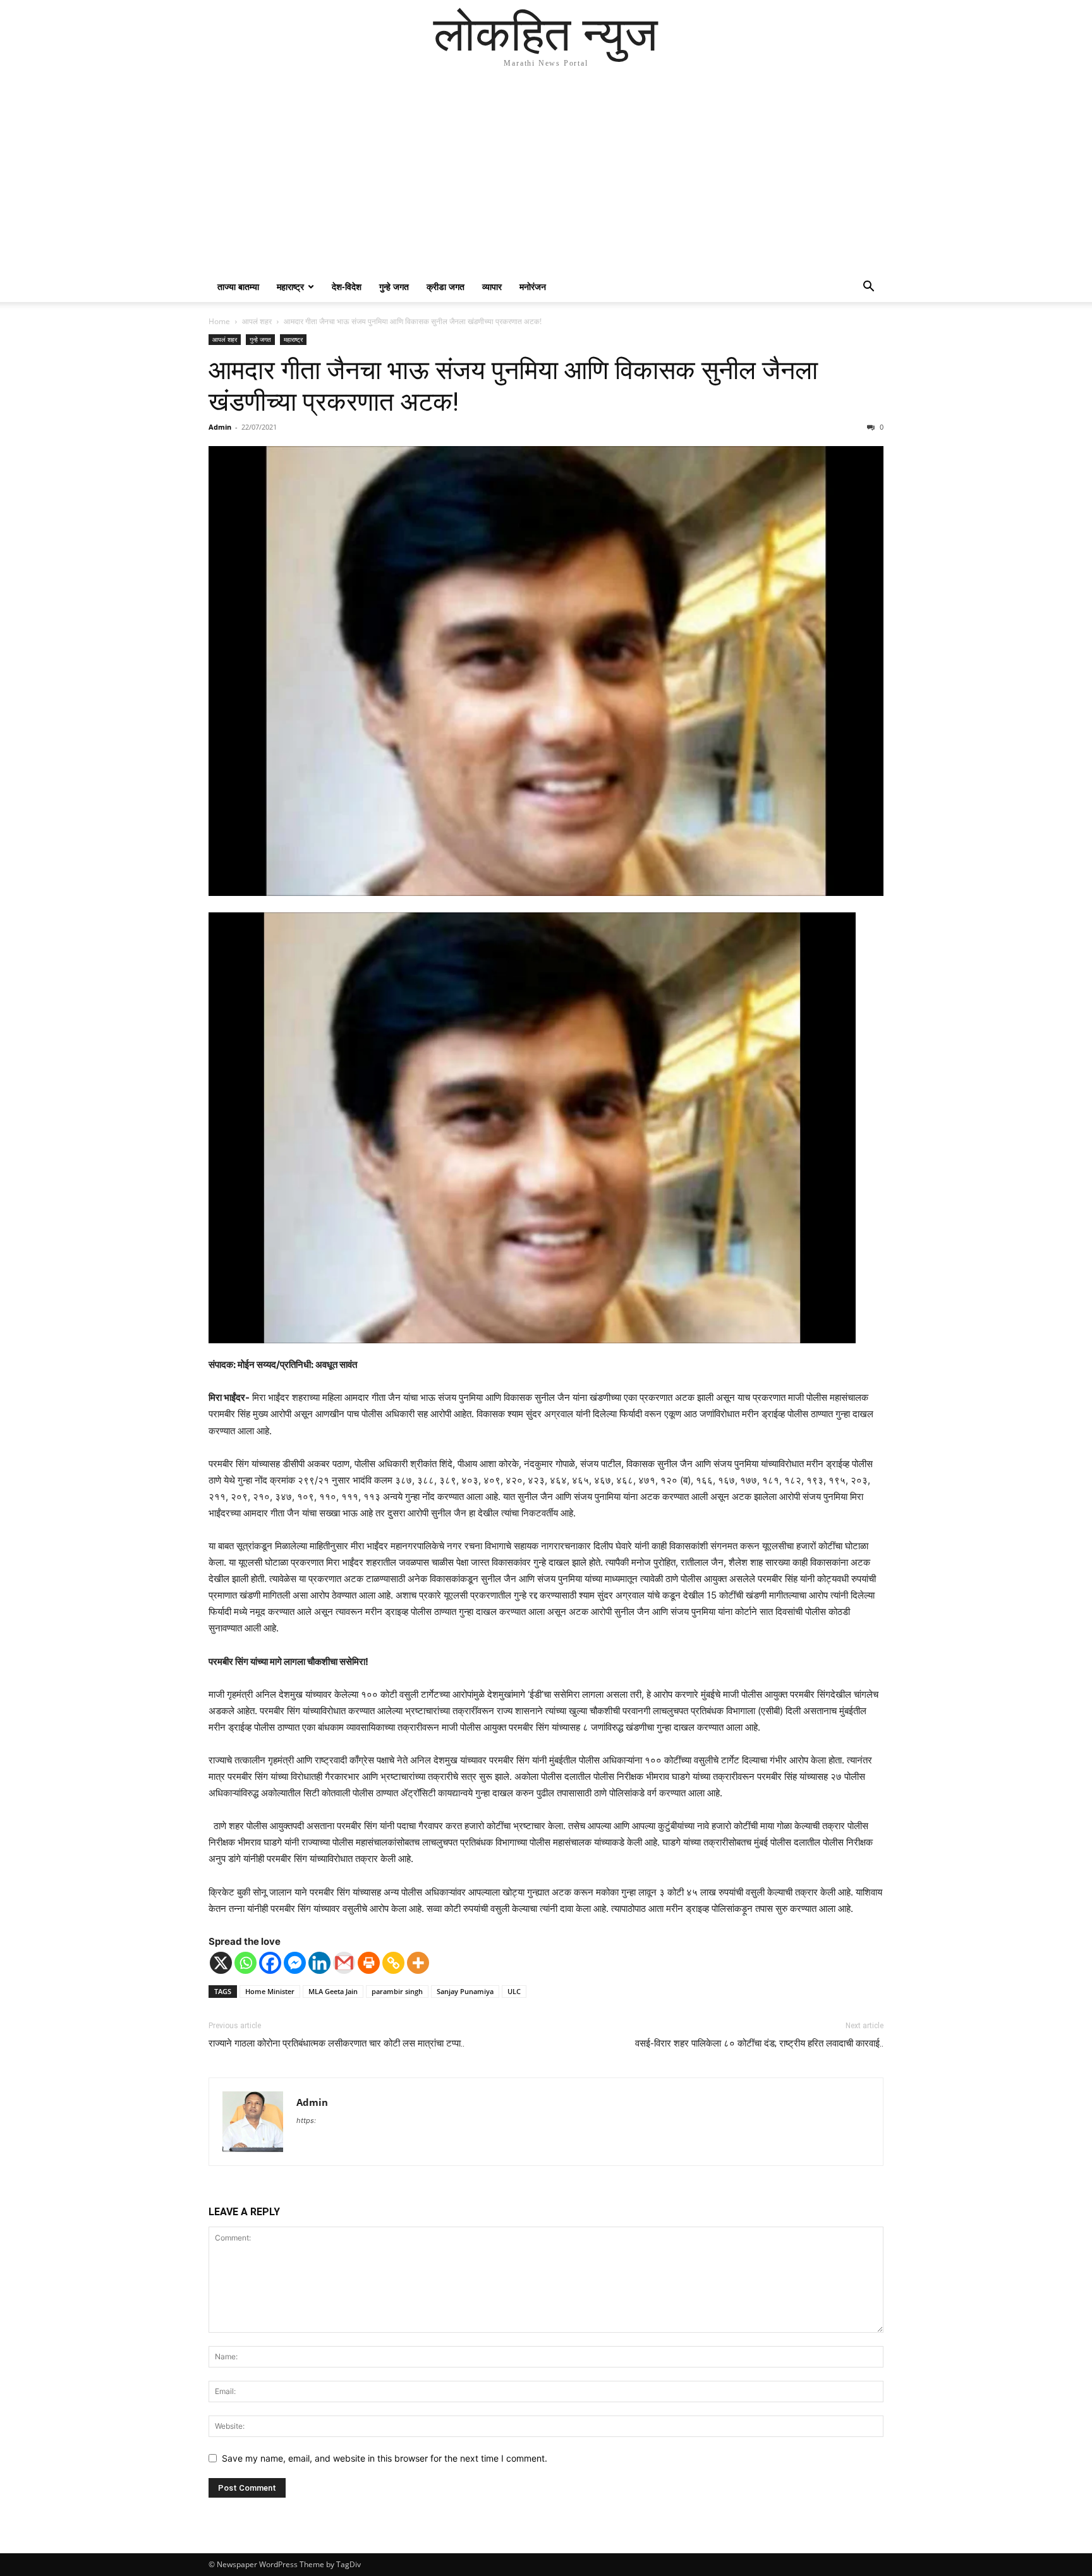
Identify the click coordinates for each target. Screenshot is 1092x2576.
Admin (220, 427)
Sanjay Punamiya (465, 1991)
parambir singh (397, 1991)
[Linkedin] (319, 1963)
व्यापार (492, 287)
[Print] (369, 1963)
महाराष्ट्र (290, 287)
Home (219, 321)
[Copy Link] (393, 1963)
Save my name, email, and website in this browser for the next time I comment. (385, 2458)
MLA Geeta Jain (333, 1991)
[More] (418, 1963)
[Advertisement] (546, 177)
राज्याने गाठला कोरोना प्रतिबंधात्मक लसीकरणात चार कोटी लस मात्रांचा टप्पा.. (337, 2043)
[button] (868, 288)
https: (306, 2120)
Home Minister (270, 1991)
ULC (514, 1991)
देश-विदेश (347, 287)
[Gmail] (344, 1963)
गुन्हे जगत (394, 287)
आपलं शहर (257, 321)
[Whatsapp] (246, 1963)
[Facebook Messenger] (295, 1963)
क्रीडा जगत (446, 287)
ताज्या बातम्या (238, 287)
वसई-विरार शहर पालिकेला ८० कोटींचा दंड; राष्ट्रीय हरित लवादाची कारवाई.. (759, 2043)
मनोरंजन (533, 287)
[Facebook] (270, 1963)
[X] (221, 1963)
